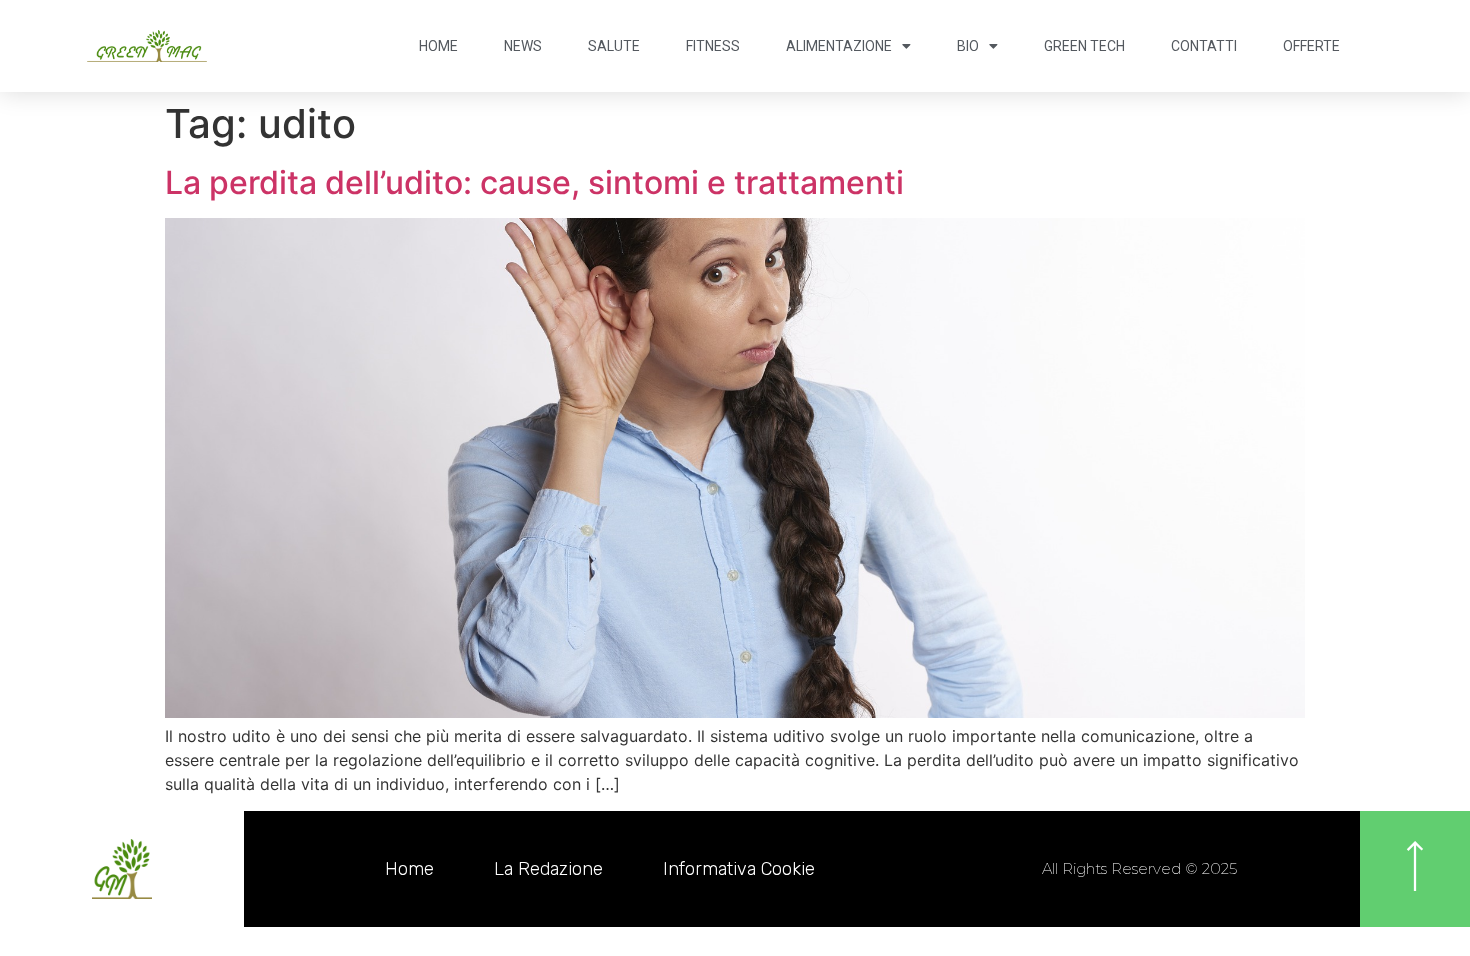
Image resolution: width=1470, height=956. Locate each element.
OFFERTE (1311, 46)
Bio (968, 46)
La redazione (548, 869)
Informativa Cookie (739, 869)
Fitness (713, 46)
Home (438, 46)
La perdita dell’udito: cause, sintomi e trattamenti (534, 182)
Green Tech (1084, 46)
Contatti (1204, 46)
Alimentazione (839, 46)
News (523, 46)
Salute (614, 46)
